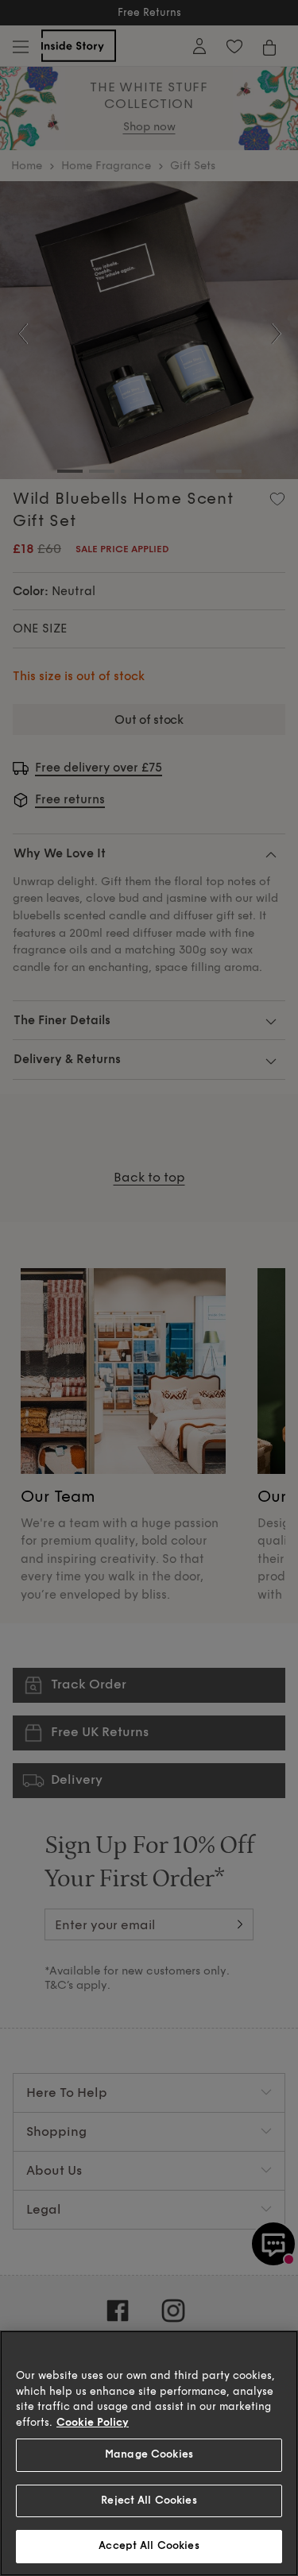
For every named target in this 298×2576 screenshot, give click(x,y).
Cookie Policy (93, 2423)
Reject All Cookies (149, 2501)
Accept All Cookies (149, 2546)
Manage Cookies (149, 2454)
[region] (149, 2453)
